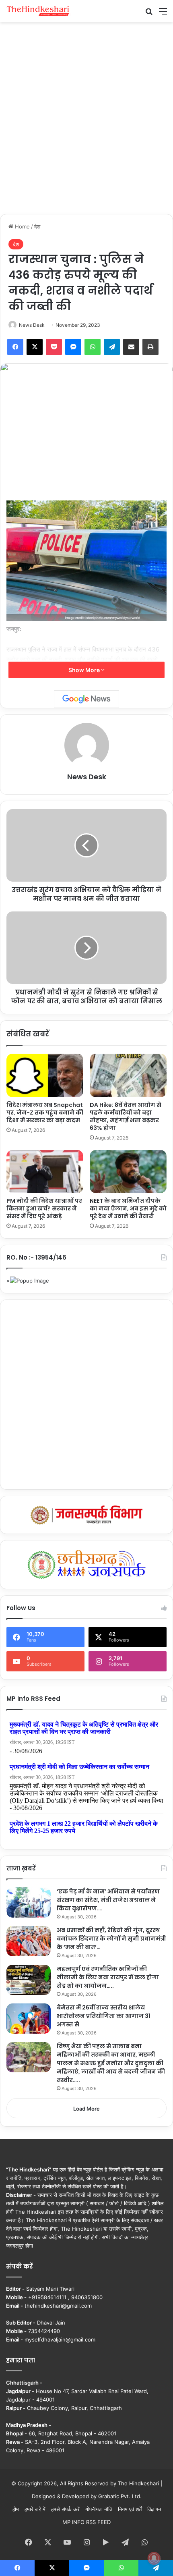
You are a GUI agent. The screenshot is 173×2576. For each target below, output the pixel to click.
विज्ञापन (154, 2509)
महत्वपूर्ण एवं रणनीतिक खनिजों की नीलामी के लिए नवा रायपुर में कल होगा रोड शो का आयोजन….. (108, 1977)
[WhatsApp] (93, 347)
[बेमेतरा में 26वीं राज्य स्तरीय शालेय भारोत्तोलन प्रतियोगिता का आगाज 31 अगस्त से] (29, 2019)
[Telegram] (112, 347)
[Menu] (163, 14)
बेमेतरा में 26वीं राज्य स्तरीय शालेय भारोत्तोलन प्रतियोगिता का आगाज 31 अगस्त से (104, 2016)
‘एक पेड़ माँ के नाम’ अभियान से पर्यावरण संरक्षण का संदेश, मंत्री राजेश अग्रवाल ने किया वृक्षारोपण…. (108, 1900)
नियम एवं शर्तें (130, 2509)
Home (22, 226)
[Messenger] (73, 347)
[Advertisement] (86, 117)
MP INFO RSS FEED (86, 2522)
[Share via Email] (131, 347)
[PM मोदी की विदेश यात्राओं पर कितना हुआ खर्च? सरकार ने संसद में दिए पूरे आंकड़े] (45, 1172)
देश (37, 226)
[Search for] (149, 14)
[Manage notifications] (154, 2558)
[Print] (150, 347)
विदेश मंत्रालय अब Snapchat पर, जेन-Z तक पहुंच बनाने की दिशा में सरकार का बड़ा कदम (45, 1113)
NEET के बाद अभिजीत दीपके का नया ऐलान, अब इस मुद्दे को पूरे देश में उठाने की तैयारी (128, 1208)
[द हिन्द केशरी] (38, 11)
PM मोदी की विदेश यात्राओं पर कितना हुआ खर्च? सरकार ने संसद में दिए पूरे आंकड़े (44, 1208)
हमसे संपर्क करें (65, 2509)
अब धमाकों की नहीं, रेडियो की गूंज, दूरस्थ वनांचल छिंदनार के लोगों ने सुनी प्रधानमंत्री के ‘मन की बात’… (111, 1939)
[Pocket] (54, 347)
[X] (35, 347)
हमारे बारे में (35, 2509)
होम (16, 2509)
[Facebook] (15, 347)
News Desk (32, 325)
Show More (85, 670)
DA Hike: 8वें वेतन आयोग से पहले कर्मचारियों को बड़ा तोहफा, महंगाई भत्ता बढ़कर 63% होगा (126, 1116)
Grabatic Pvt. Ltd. (120, 2496)
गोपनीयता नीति (99, 2509)
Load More (86, 2109)
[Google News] (86, 699)
